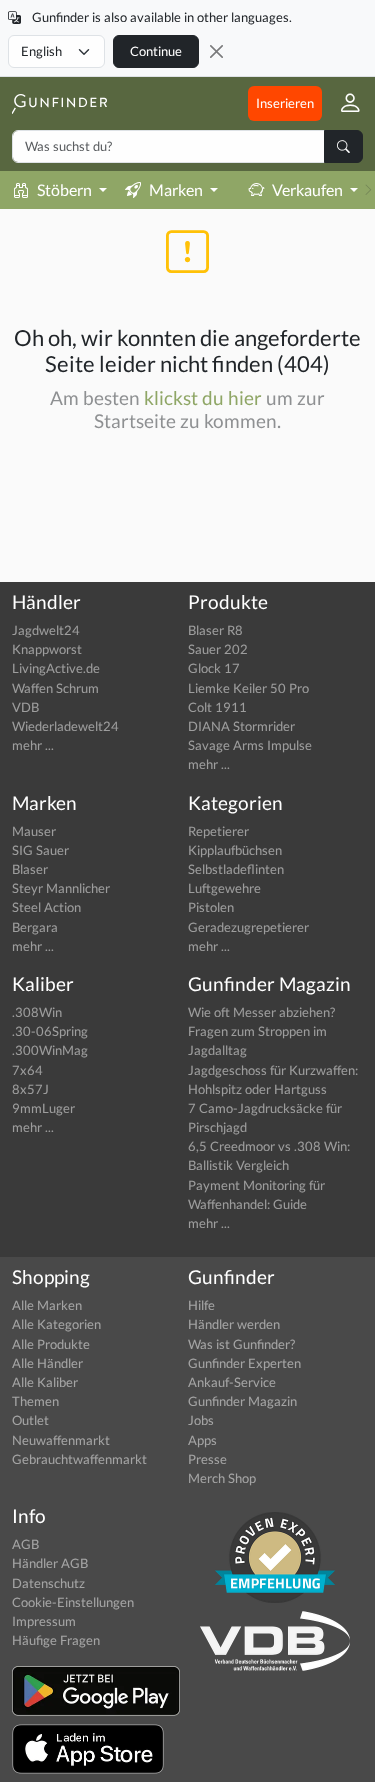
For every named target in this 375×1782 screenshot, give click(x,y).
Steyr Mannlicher (61, 888)
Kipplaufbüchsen (235, 850)
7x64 (27, 1070)
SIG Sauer (40, 850)
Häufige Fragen (56, 1640)
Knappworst (47, 649)
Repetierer (218, 831)
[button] (342, 103)
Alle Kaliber (45, 1382)
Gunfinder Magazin (242, 1401)
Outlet (30, 1420)
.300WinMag (50, 1050)
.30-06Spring (50, 1031)
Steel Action (46, 907)
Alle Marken (47, 1305)
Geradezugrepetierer (248, 927)
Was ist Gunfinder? (241, 1344)
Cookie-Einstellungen (73, 1602)
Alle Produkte (51, 1344)
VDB (25, 707)
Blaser (30, 869)
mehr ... (33, 745)
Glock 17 (214, 668)
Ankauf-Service (232, 1382)
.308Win (37, 1012)
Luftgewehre (224, 888)
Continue (156, 51)
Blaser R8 (215, 630)
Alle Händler (47, 1363)
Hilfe (201, 1305)
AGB (25, 1544)
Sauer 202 (218, 649)
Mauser (34, 831)
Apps (202, 1440)
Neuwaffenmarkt (61, 1440)
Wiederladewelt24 (65, 726)
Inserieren (285, 103)
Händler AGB (50, 1563)
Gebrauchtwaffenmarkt (79, 1459)
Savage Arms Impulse (250, 745)
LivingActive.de (56, 668)
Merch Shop (222, 1478)
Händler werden (234, 1324)
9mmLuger (43, 1108)
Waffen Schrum (55, 688)
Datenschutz (48, 1583)
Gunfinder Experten (244, 1363)
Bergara (35, 927)
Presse (207, 1459)
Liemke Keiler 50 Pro (248, 688)
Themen (35, 1401)
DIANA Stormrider (241, 726)
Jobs (201, 1420)
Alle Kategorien (56, 1324)
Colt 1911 (217, 707)
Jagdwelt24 (46, 630)
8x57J (30, 1089)
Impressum (44, 1621)
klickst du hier (203, 397)
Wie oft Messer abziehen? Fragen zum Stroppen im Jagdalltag (261, 1031)
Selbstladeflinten (236, 869)
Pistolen (211, 907)
